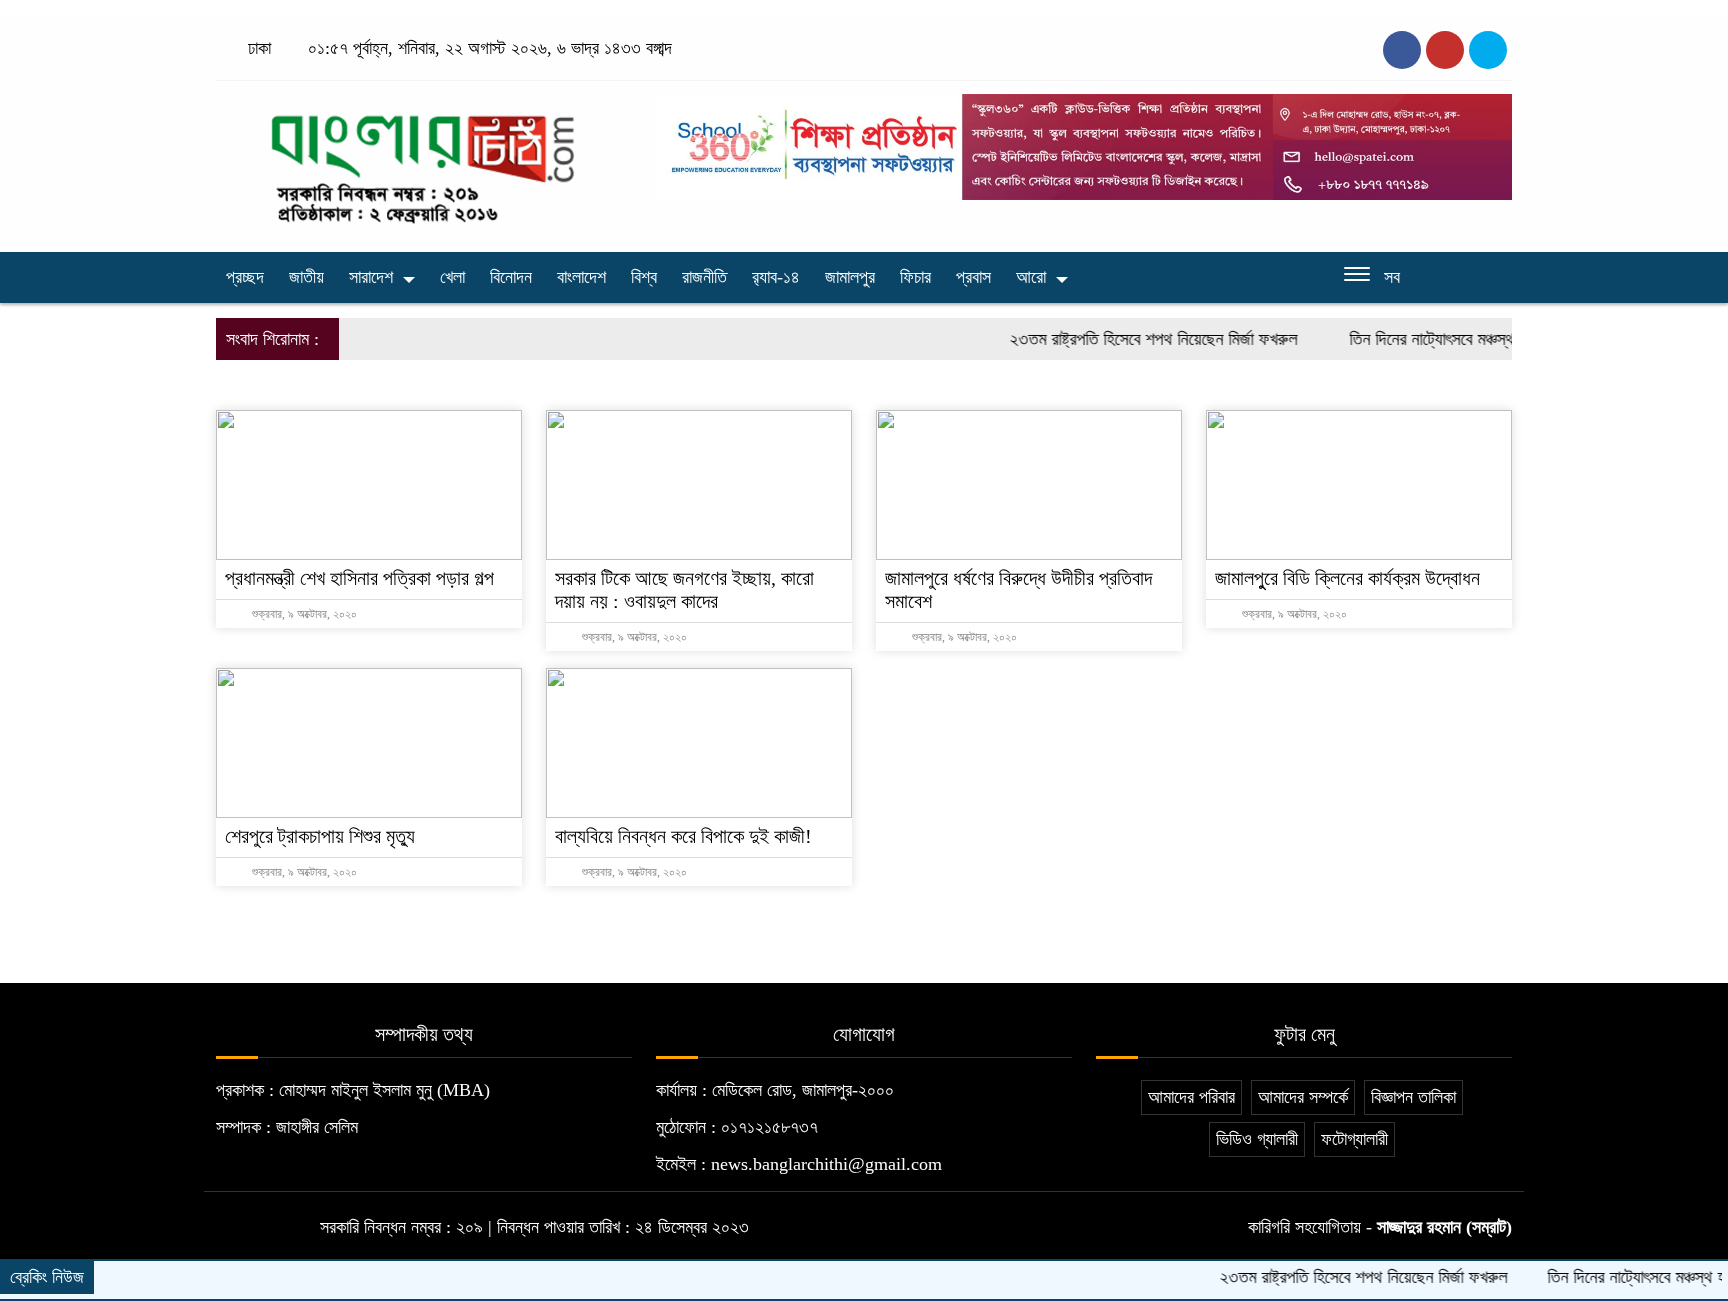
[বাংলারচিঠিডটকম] (424, 161)
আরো (1031, 277)
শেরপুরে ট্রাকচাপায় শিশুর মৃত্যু (320, 836)
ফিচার (915, 277)
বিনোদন (511, 277)
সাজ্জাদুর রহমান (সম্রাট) (1444, 1227)
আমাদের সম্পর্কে (1303, 1097)
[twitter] (1445, 50)
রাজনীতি (704, 277)
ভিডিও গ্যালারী (1257, 1139)
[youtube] (1488, 50)
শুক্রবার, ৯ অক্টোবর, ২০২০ (303, 614)
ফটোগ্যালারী (1354, 1139)
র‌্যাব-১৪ (776, 277)
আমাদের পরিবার (1191, 1097)
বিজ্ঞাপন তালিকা (1413, 1097)
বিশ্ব (644, 277)
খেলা (452, 277)
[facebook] (1402, 50)
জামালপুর (850, 277)
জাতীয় (306, 277)
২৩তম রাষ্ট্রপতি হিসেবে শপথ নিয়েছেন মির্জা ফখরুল (1125, 339)
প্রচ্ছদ (245, 277)
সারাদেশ (371, 277)
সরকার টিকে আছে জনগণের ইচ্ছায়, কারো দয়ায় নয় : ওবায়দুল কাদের (684, 589)
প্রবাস (973, 277)
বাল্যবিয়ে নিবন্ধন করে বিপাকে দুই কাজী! (683, 836)
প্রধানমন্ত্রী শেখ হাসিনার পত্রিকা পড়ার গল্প (359, 578)
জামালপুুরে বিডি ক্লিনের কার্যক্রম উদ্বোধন (1347, 578)
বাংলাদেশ (581, 277)
